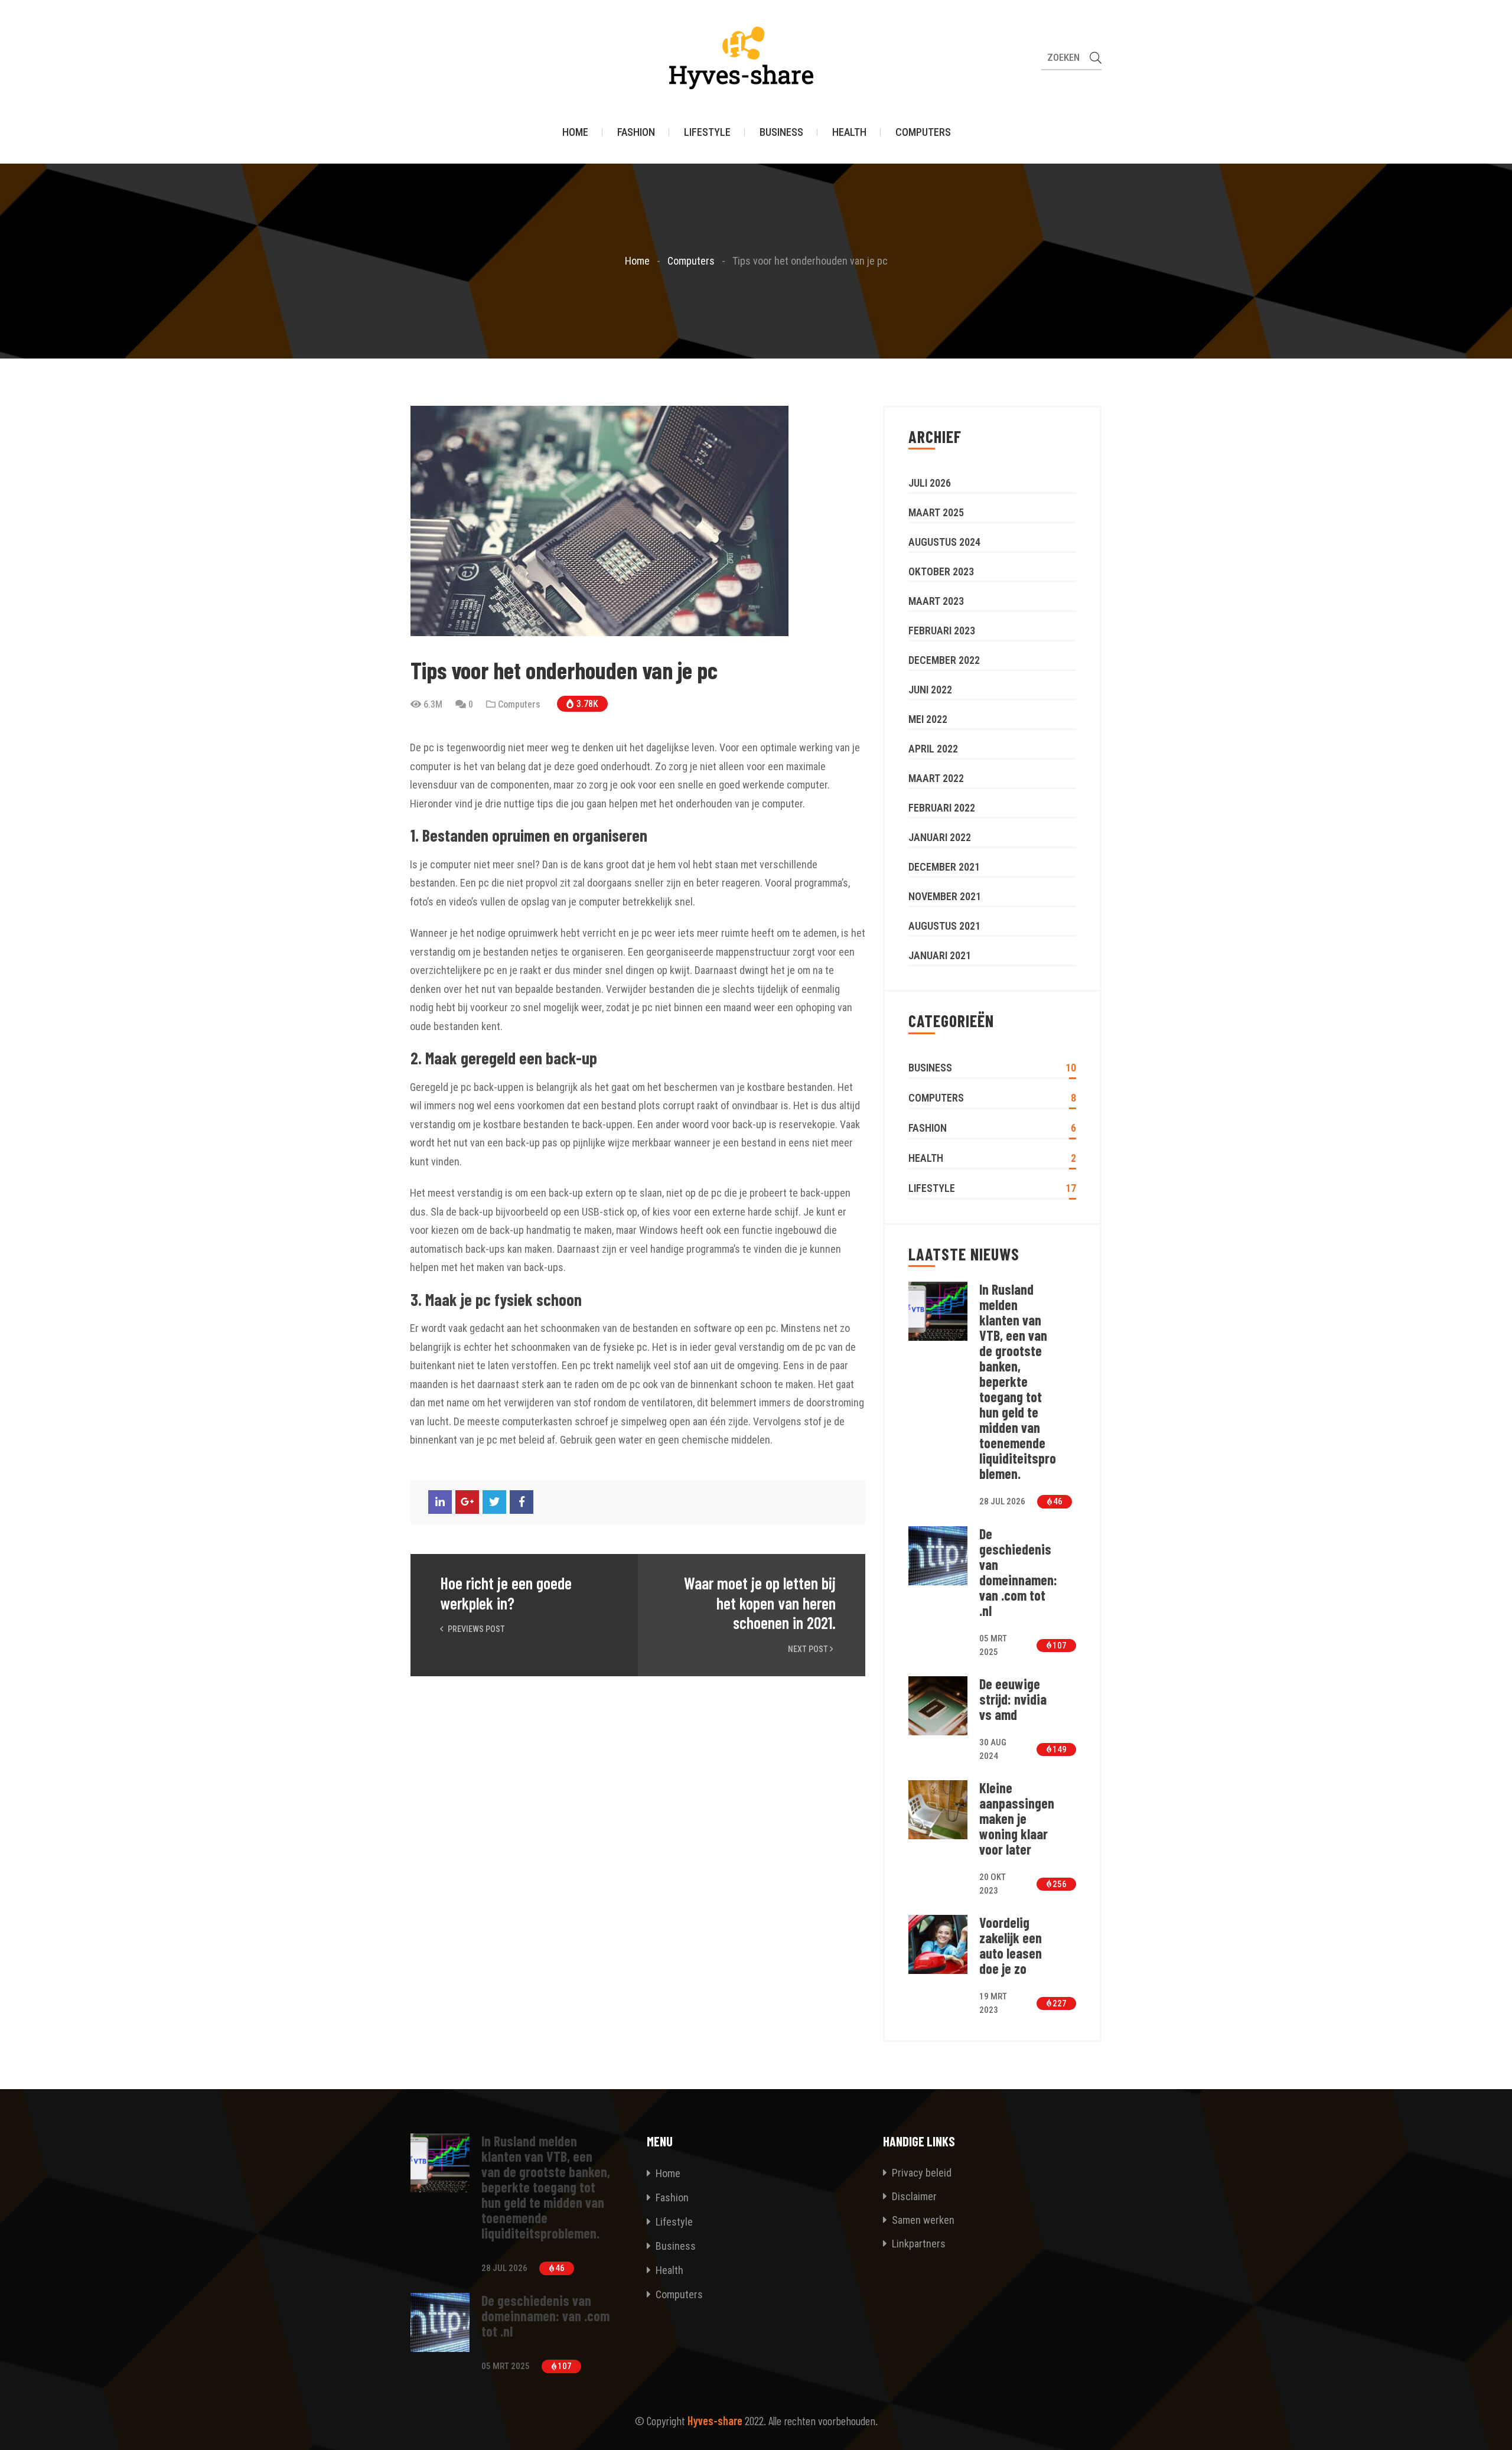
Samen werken (922, 2220)
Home (575, 132)
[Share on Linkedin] (440, 1502)
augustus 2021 (944, 926)
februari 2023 (942, 631)
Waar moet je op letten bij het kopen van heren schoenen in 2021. (760, 1603)
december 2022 (944, 660)
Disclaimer (913, 2196)
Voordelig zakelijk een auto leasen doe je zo (1011, 1946)
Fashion (636, 132)
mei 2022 (928, 719)
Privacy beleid (920, 2173)
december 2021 (944, 867)
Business (781, 132)
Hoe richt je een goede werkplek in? (506, 1593)
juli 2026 (930, 483)
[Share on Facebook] (522, 1502)
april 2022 (933, 749)
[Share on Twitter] (494, 1502)
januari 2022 (940, 837)
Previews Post (475, 1629)
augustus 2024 (944, 542)
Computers (923, 132)
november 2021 (945, 896)
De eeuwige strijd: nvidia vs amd (1013, 1699)
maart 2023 (936, 601)
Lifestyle (707, 132)
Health (849, 132)
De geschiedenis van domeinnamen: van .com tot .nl (1018, 1572)
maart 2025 (936, 512)
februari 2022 (942, 808)
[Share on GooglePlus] (467, 1502)
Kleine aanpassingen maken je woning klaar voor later (1017, 1819)
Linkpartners (918, 2244)
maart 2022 (936, 778)
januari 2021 (940, 955)
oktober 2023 (941, 571)
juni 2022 (930, 690)
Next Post (809, 1649)
